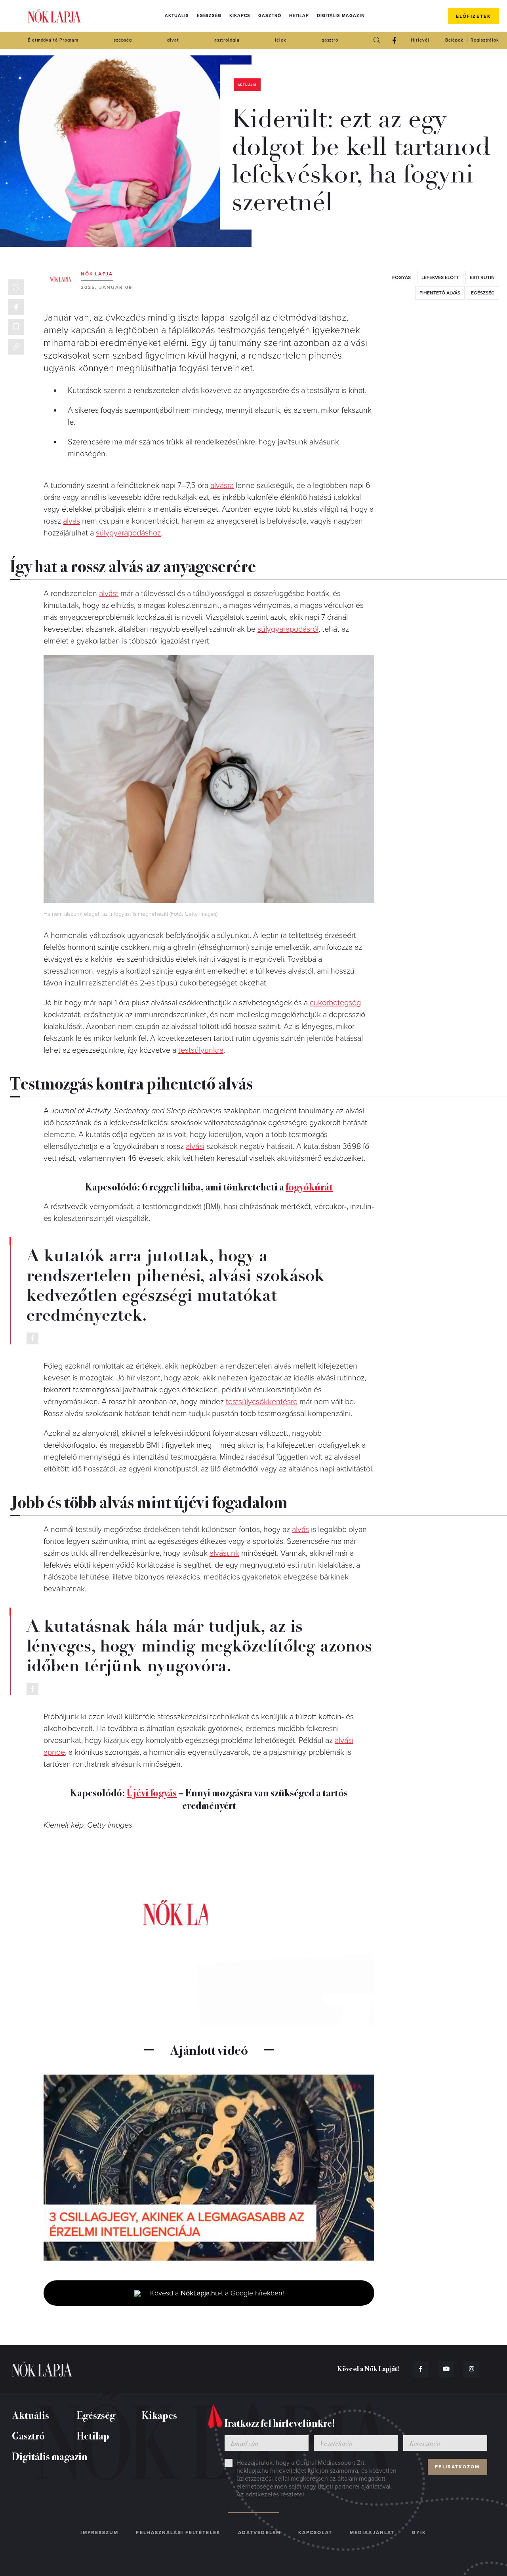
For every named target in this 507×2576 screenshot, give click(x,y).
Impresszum (99, 2532)
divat (173, 40)
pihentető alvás (440, 293)
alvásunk (224, 1553)
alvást (109, 594)
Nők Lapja (54, 16)
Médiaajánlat (372, 2532)
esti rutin (482, 277)
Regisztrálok (485, 40)
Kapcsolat (315, 2532)
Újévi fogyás (152, 1792)
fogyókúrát (309, 1186)
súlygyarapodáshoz (128, 533)
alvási (195, 1147)
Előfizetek (474, 16)
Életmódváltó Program (53, 40)
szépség (123, 40)
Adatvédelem (259, 2532)
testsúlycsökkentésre (262, 1402)
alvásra (222, 486)
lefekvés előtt (440, 277)
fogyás (401, 277)
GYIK (419, 2532)
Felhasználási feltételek (178, 2532)
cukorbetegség (335, 1003)
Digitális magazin (341, 16)
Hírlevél (420, 40)
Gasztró (270, 16)
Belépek (454, 40)
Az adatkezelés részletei (270, 2494)
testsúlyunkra (201, 1050)
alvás (71, 521)
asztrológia (227, 40)
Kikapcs (240, 16)
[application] (209, 2168)
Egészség (209, 16)
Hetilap (299, 16)
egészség (483, 293)
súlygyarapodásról (288, 629)
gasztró (330, 40)
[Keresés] (377, 40)
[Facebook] (394, 40)
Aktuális (177, 16)
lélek (281, 40)
